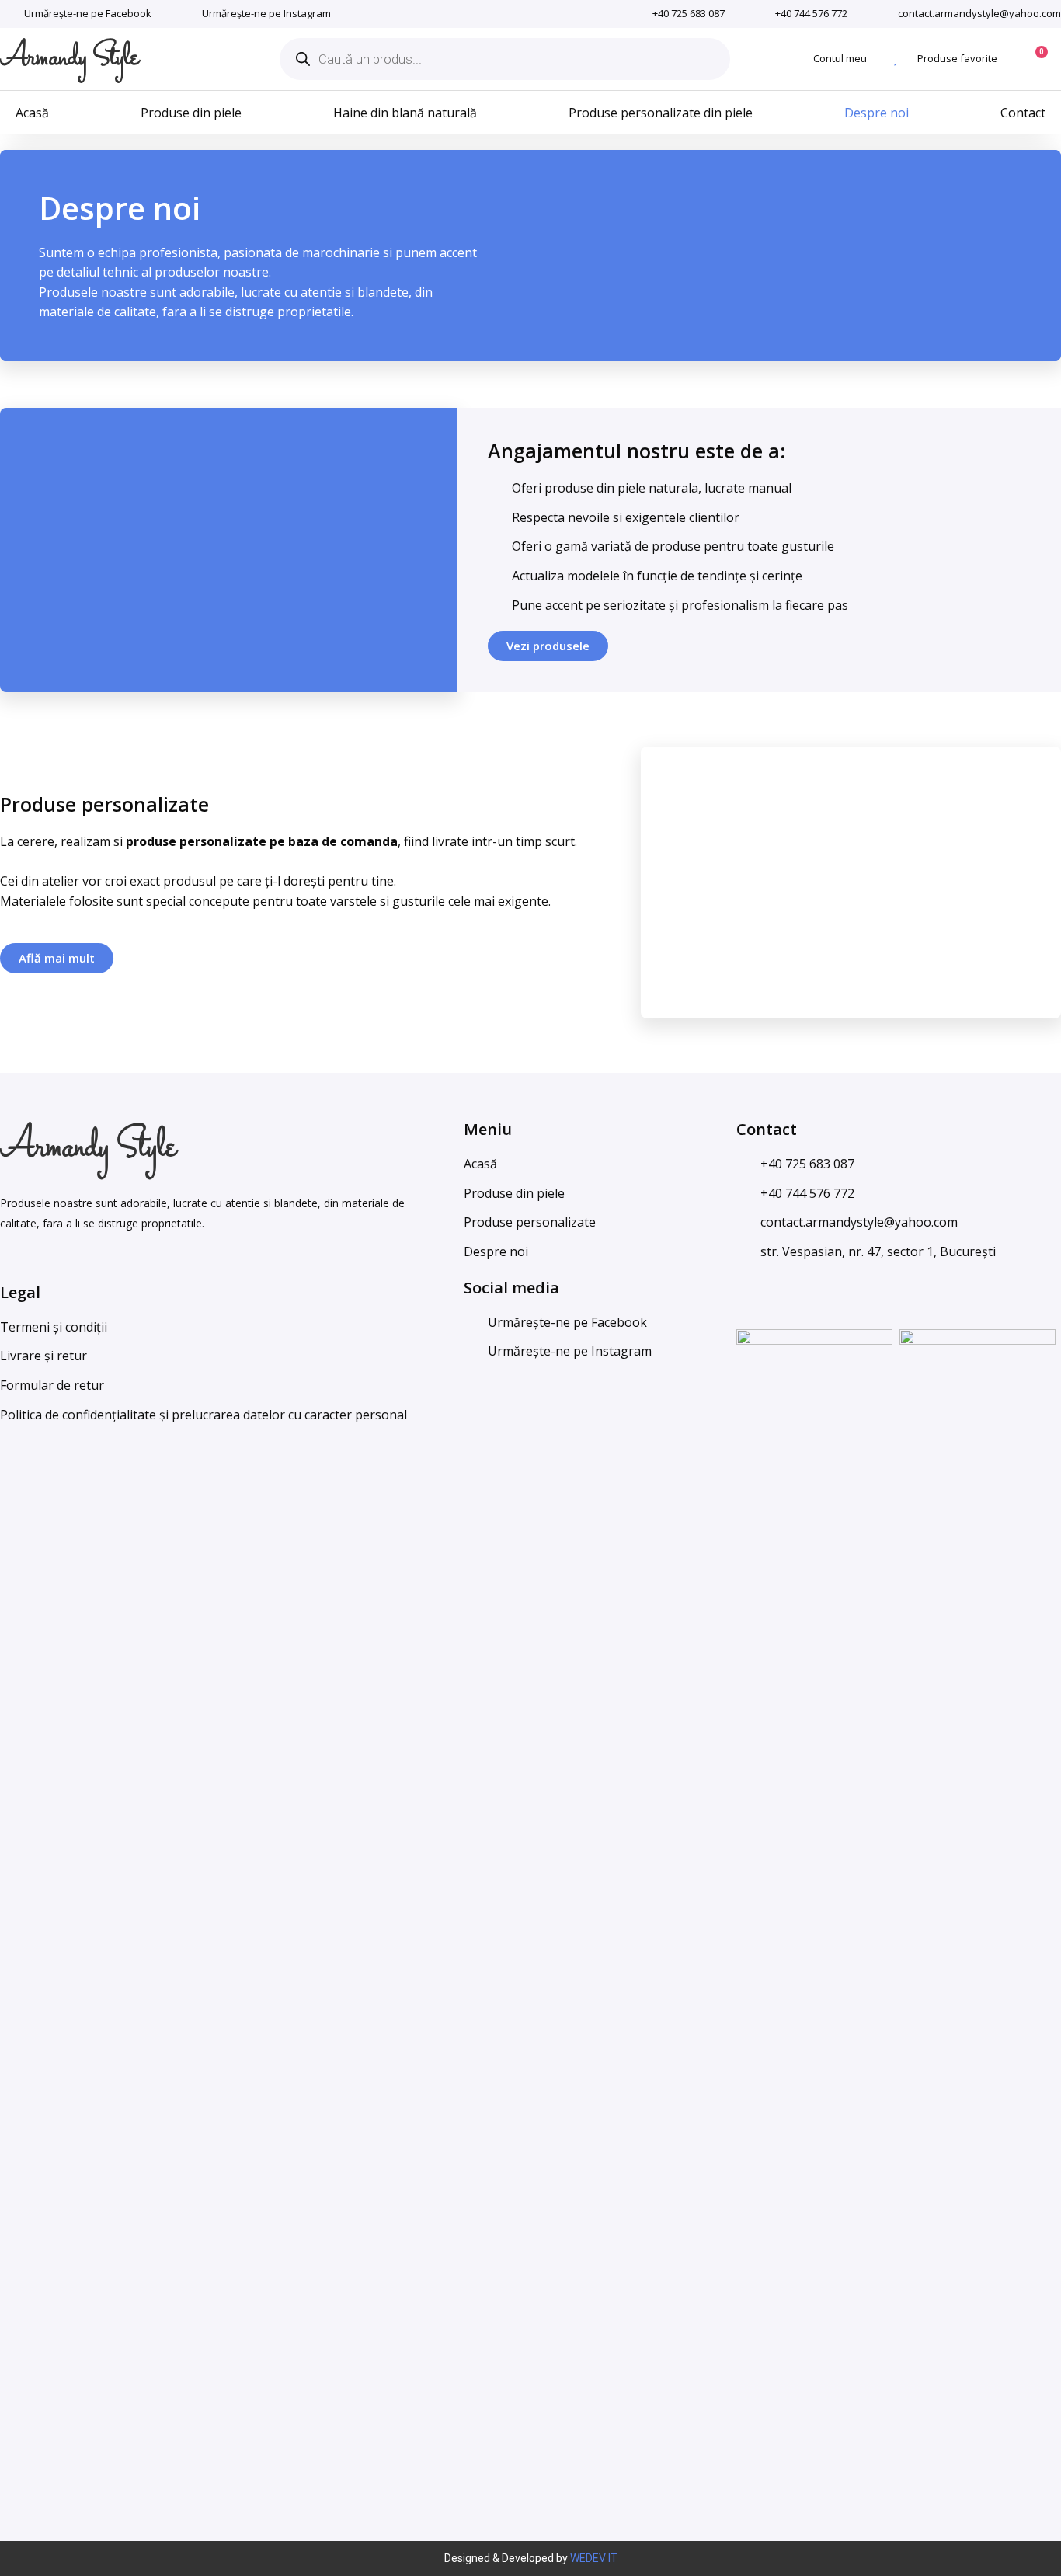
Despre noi (877, 113)
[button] (548, 646)
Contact (1023, 113)
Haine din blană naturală (405, 113)
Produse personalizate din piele (661, 113)
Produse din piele (191, 113)
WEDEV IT (594, 2558)
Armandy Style (70, 58)
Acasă (32, 113)
